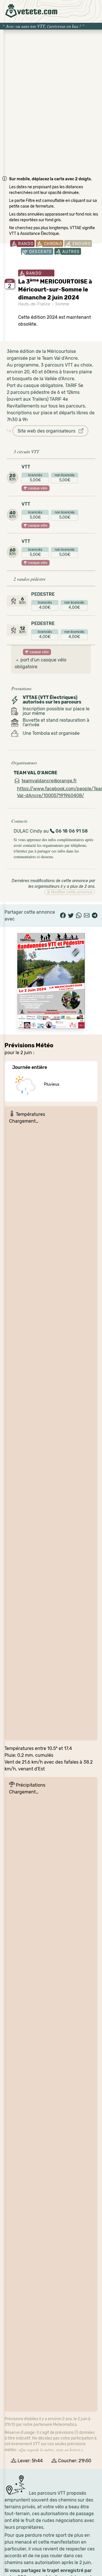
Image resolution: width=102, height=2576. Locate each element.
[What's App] (79, 916)
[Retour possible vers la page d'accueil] (31, 11)
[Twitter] (71, 916)
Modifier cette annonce (71, 892)
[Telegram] (95, 916)
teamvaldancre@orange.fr (49, 781)
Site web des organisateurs (48, 431)
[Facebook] (63, 916)
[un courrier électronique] (87, 916)
